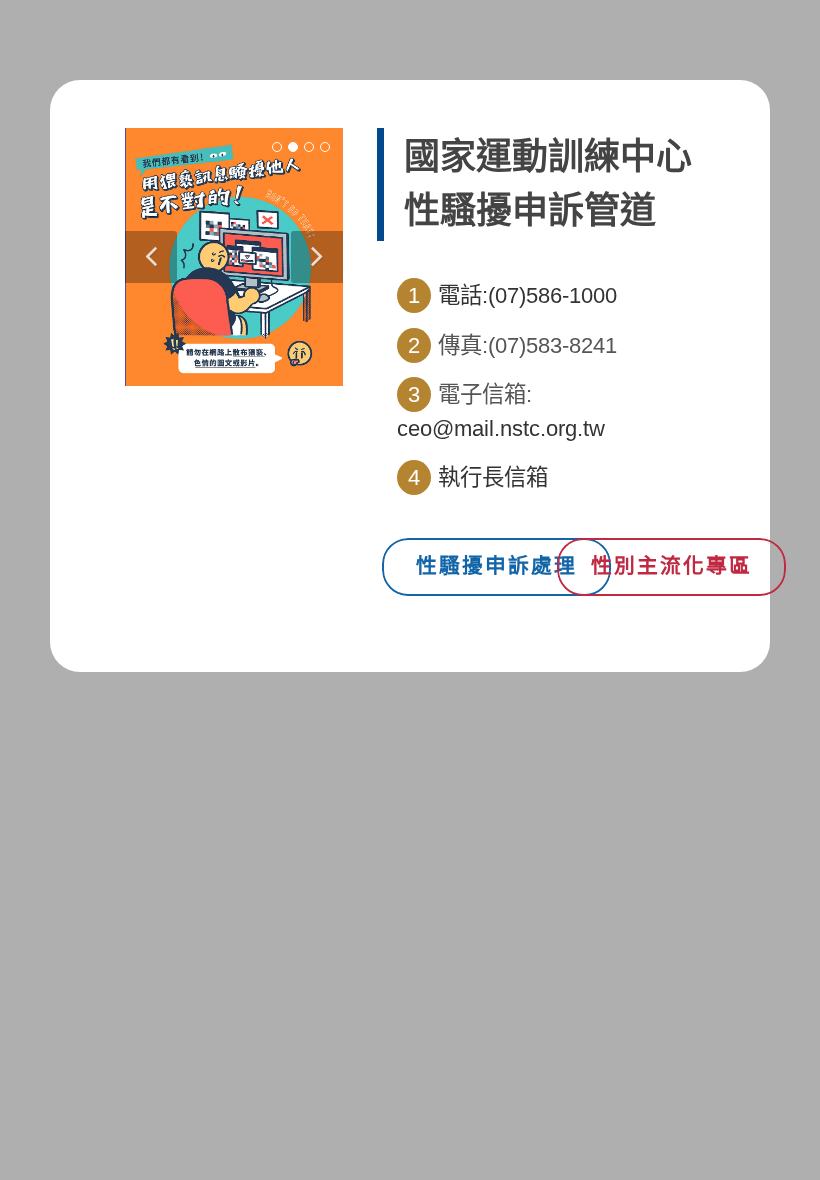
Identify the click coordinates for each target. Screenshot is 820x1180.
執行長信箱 (493, 477)
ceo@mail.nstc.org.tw (501, 428)
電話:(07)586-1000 (527, 295)
